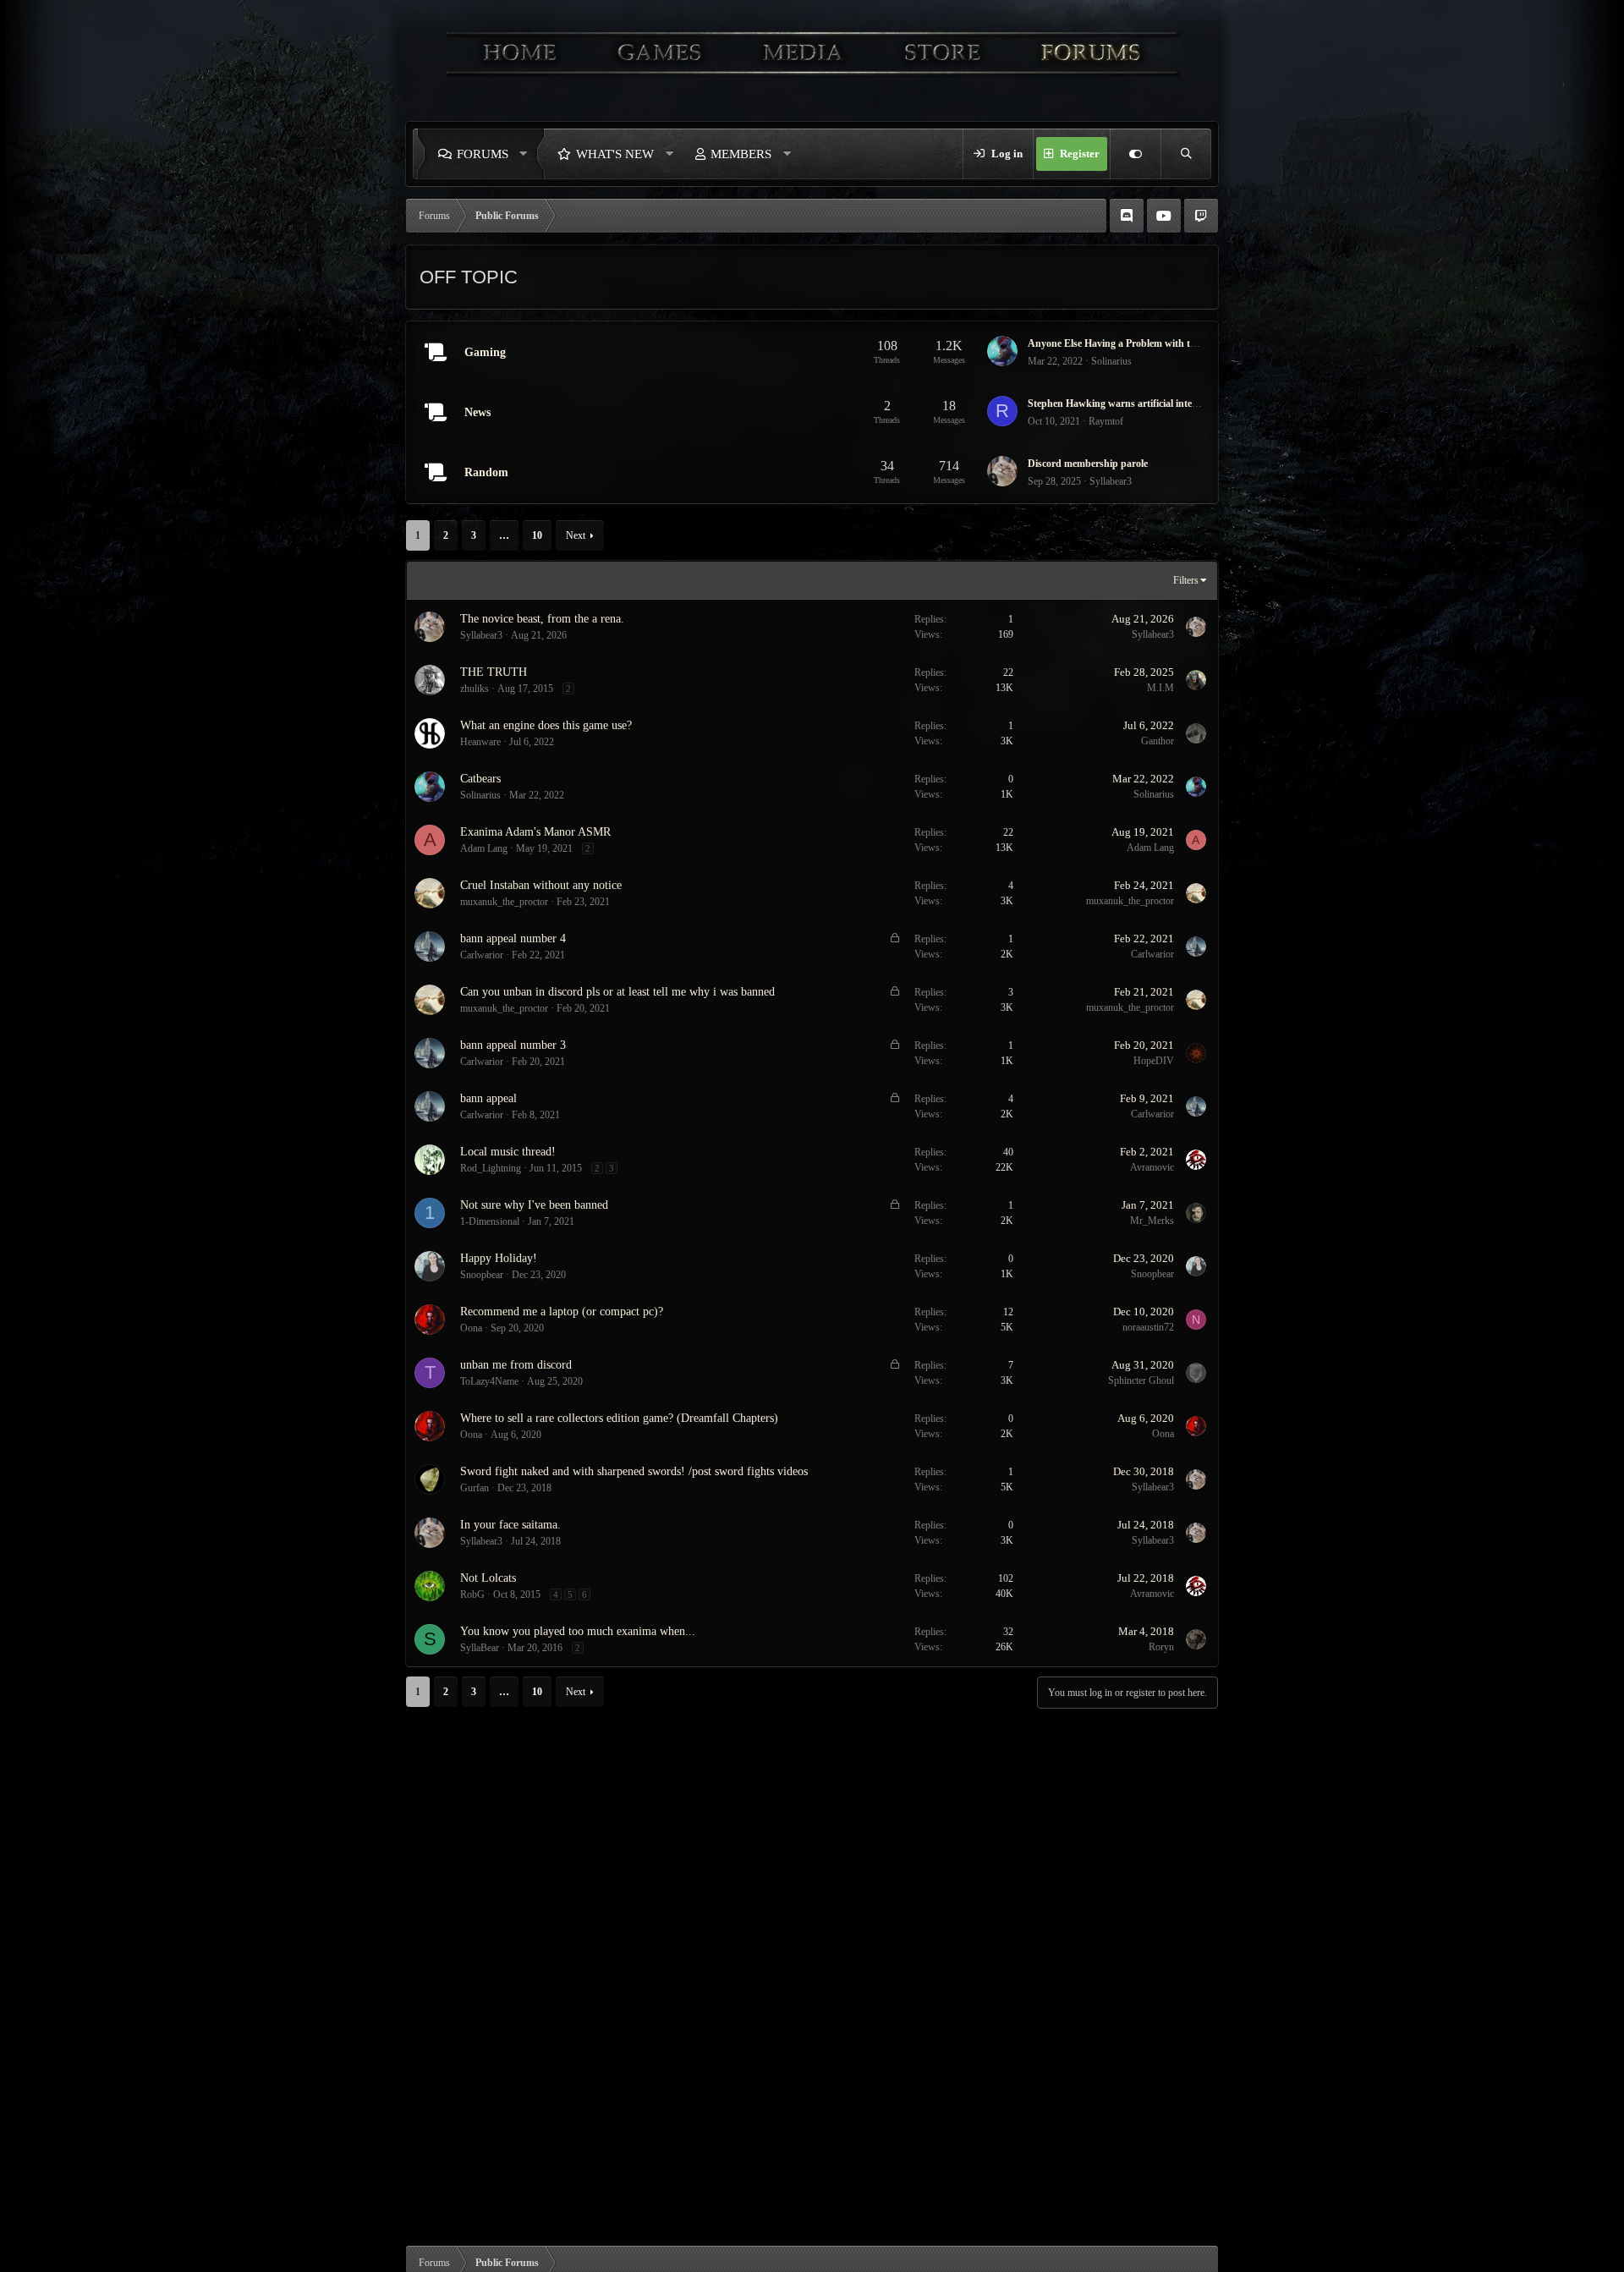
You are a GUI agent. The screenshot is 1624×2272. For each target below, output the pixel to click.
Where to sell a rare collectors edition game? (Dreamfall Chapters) (619, 1418)
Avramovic (1152, 1167)
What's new (615, 154)
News (477, 412)
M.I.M (1160, 688)
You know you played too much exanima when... (578, 1631)
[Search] (1186, 154)
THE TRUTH (494, 672)
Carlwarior (482, 955)
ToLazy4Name (489, 1381)
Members (741, 154)
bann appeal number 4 (513, 938)
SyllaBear (480, 1648)
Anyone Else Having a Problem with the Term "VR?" (1144, 343)
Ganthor (1158, 741)
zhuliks (475, 689)
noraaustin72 (1148, 1327)
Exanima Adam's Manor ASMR (535, 832)
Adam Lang (484, 848)
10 (537, 535)
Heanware (480, 742)
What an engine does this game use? (546, 725)
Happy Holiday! (499, 1258)
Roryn (1161, 1647)
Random (486, 472)
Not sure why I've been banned (534, 1205)
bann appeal (488, 1098)
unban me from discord (516, 1365)
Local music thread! (508, 1152)
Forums (483, 154)
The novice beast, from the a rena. (542, 619)
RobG (472, 1594)
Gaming (485, 352)
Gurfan (475, 1488)
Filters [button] (1186, 580)
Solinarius (1111, 361)
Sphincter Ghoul (1141, 1380)
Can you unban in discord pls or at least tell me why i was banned (617, 992)
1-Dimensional (490, 1221)
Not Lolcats (488, 1578)
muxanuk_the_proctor (504, 902)
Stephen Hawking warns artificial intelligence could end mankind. (1170, 403)
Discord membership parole (1088, 464)
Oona (471, 1328)
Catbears (480, 779)
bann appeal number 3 (513, 1045)
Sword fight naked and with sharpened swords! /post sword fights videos (634, 1471)
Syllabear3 (1111, 481)
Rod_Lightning (491, 1168)
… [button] (504, 535)
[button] (528, 154)
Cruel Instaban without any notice (541, 885)
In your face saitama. (510, 1525)
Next (576, 535)
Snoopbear (482, 1275)
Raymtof (1106, 421)
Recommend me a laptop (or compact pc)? (562, 1312)
